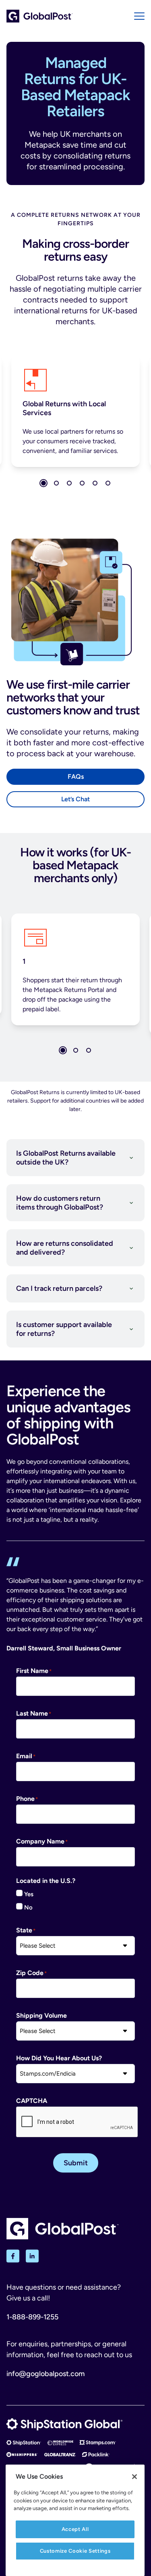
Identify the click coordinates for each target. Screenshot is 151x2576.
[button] (43, 483)
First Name (32, 1671)
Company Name (40, 1841)
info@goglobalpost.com (46, 2374)
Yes (29, 1894)
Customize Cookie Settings (75, 2551)
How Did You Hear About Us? (59, 2058)
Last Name (32, 1713)
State (24, 1930)
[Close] (134, 2477)
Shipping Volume (41, 2015)
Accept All (75, 2529)
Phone (25, 1799)
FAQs (76, 777)
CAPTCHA (32, 2101)
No (28, 1907)
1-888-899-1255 (32, 2317)
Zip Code (30, 1973)
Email (24, 1756)
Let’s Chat (75, 799)
